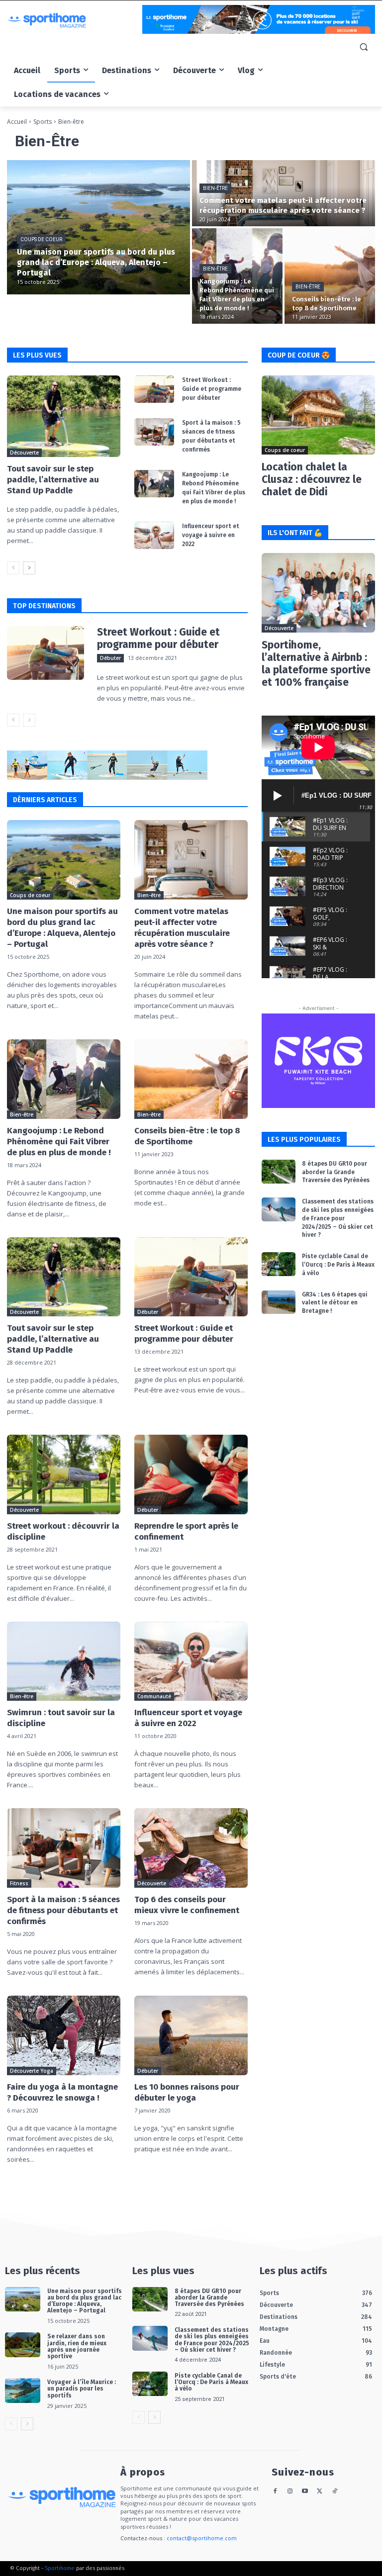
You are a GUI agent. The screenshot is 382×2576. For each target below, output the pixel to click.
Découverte (24, 453)
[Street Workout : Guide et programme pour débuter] (154, 389)
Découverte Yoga (32, 2071)
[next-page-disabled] (29, 720)
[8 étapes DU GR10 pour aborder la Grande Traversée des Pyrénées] (279, 1172)
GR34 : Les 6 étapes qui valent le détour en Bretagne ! (335, 1303)
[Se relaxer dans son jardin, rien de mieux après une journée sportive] (23, 2345)
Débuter (110, 658)
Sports (43, 122)
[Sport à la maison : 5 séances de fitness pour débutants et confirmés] (154, 432)
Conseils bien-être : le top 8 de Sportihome (187, 1136)
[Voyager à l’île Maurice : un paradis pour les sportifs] (23, 2391)
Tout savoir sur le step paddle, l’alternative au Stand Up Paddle (53, 480)
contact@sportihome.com (202, 2538)
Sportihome (60, 2568)
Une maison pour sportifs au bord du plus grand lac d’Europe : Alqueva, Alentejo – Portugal (62, 928)
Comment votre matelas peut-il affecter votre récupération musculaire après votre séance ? (182, 928)
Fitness (19, 1883)
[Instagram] (290, 2492)
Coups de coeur (41, 239)
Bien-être (215, 188)
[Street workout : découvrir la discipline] (64, 1474)
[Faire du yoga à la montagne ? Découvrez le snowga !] (64, 2035)
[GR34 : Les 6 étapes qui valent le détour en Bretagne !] (279, 1302)
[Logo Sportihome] (75, 20)
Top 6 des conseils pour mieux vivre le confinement (187, 1905)
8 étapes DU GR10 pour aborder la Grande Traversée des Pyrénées (336, 1172)
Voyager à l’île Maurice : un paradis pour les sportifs (82, 2389)
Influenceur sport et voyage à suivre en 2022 (211, 535)
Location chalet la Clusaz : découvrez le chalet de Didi (312, 479)
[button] (363, 47)
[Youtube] (305, 2492)
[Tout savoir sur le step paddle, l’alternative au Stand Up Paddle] (64, 416)
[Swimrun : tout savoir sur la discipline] (64, 1661)
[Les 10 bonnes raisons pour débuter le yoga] (191, 2035)
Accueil (17, 122)
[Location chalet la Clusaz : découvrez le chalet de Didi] (318, 415)
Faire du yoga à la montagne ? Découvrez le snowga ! (62, 2092)
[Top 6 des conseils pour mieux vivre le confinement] (191, 1848)
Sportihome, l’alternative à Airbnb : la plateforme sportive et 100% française (316, 664)
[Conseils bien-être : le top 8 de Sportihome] (330, 276)
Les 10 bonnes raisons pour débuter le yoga (187, 2092)
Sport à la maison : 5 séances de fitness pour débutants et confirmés (63, 1910)
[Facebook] (275, 2492)
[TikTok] (334, 2492)
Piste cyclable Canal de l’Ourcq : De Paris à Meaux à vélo (338, 1265)
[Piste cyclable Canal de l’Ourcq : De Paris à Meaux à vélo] (279, 1264)
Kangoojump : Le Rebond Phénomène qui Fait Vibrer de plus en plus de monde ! (59, 1142)
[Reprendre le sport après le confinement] (191, 1474)
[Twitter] (320, 2492)
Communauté (154, 1696)
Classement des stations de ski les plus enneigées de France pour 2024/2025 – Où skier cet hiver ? (338, 1218)
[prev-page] (13, 568)
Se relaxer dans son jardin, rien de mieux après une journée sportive (77, 2346)
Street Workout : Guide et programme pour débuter (212, 389)
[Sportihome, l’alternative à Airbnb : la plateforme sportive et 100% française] (318, 593)
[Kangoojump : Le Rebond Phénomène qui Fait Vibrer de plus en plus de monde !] (237, 276)
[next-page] (29, 568)
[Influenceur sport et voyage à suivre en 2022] (154, 536)
